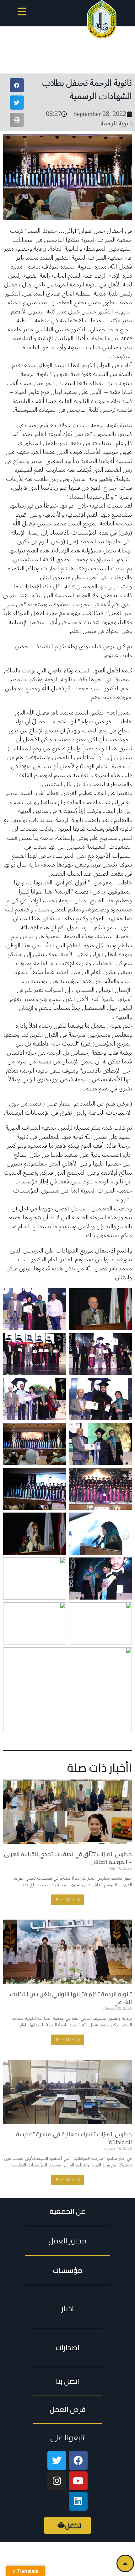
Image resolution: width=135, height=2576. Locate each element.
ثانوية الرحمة (116, 123)
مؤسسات (68, 2270)
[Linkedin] (78, 2501)
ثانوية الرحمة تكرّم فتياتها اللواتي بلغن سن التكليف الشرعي (71, 1998)
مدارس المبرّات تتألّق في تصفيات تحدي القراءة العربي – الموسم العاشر (68, 1858)
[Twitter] (57, 2460)
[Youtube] (78, 2481)
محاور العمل (67, 2241)
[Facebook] (78, 2460)
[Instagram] (57, 2481)
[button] (22, 13)
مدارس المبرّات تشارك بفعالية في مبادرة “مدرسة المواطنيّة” (74, 2138)
